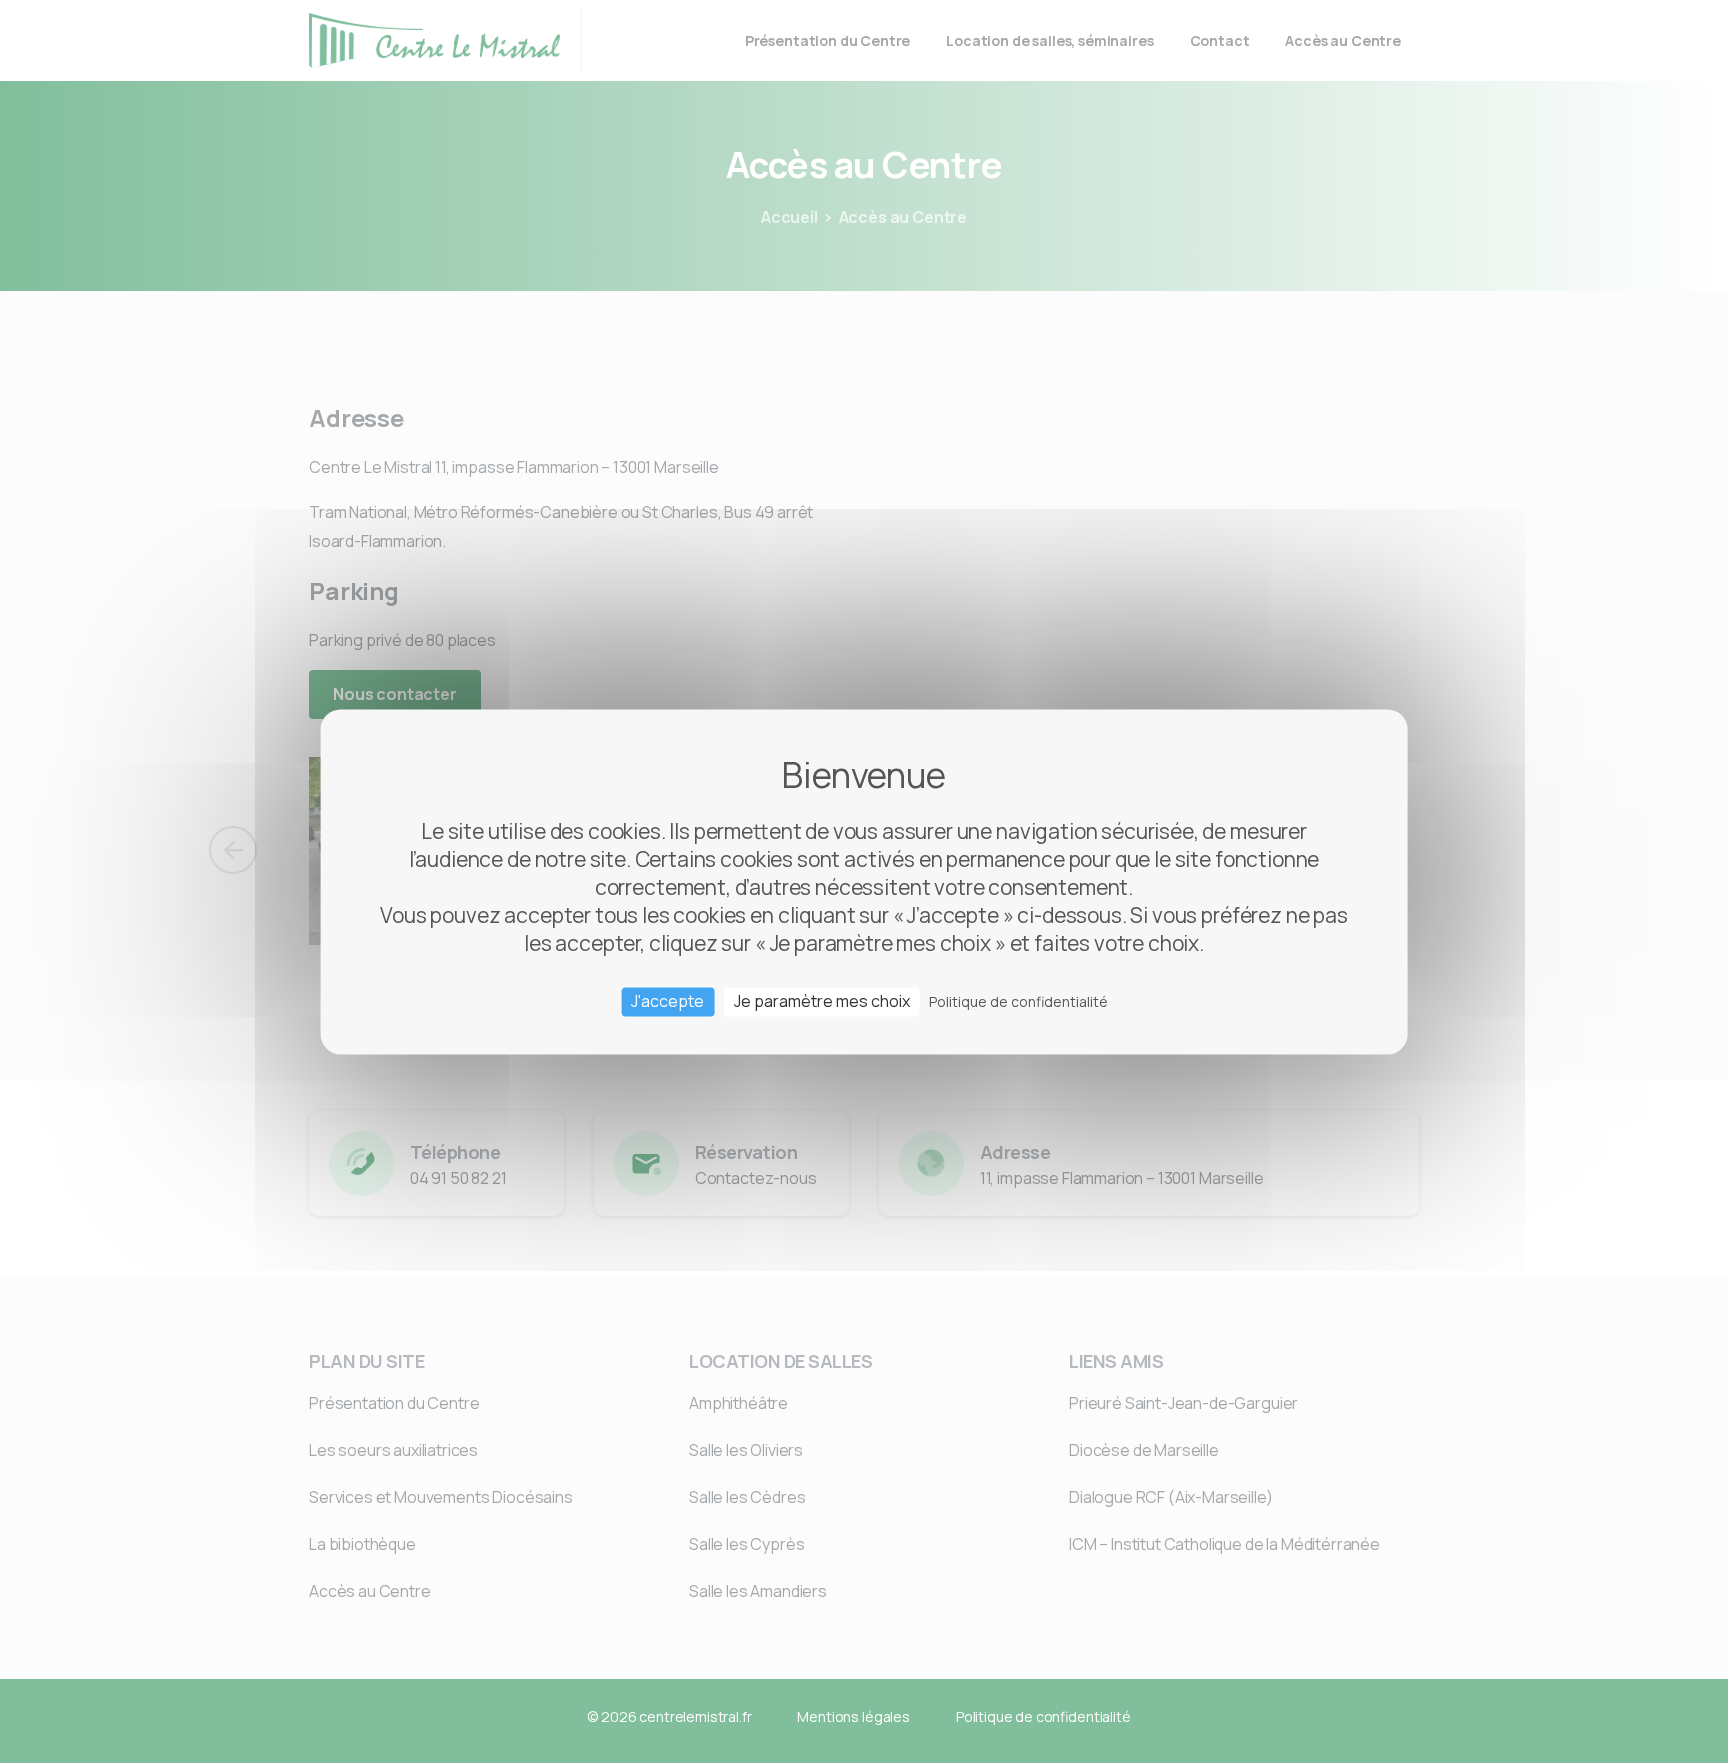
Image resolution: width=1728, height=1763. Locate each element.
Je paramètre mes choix (822, 1001)
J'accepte (667, 1001)
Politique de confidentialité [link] (1018, 1001)
